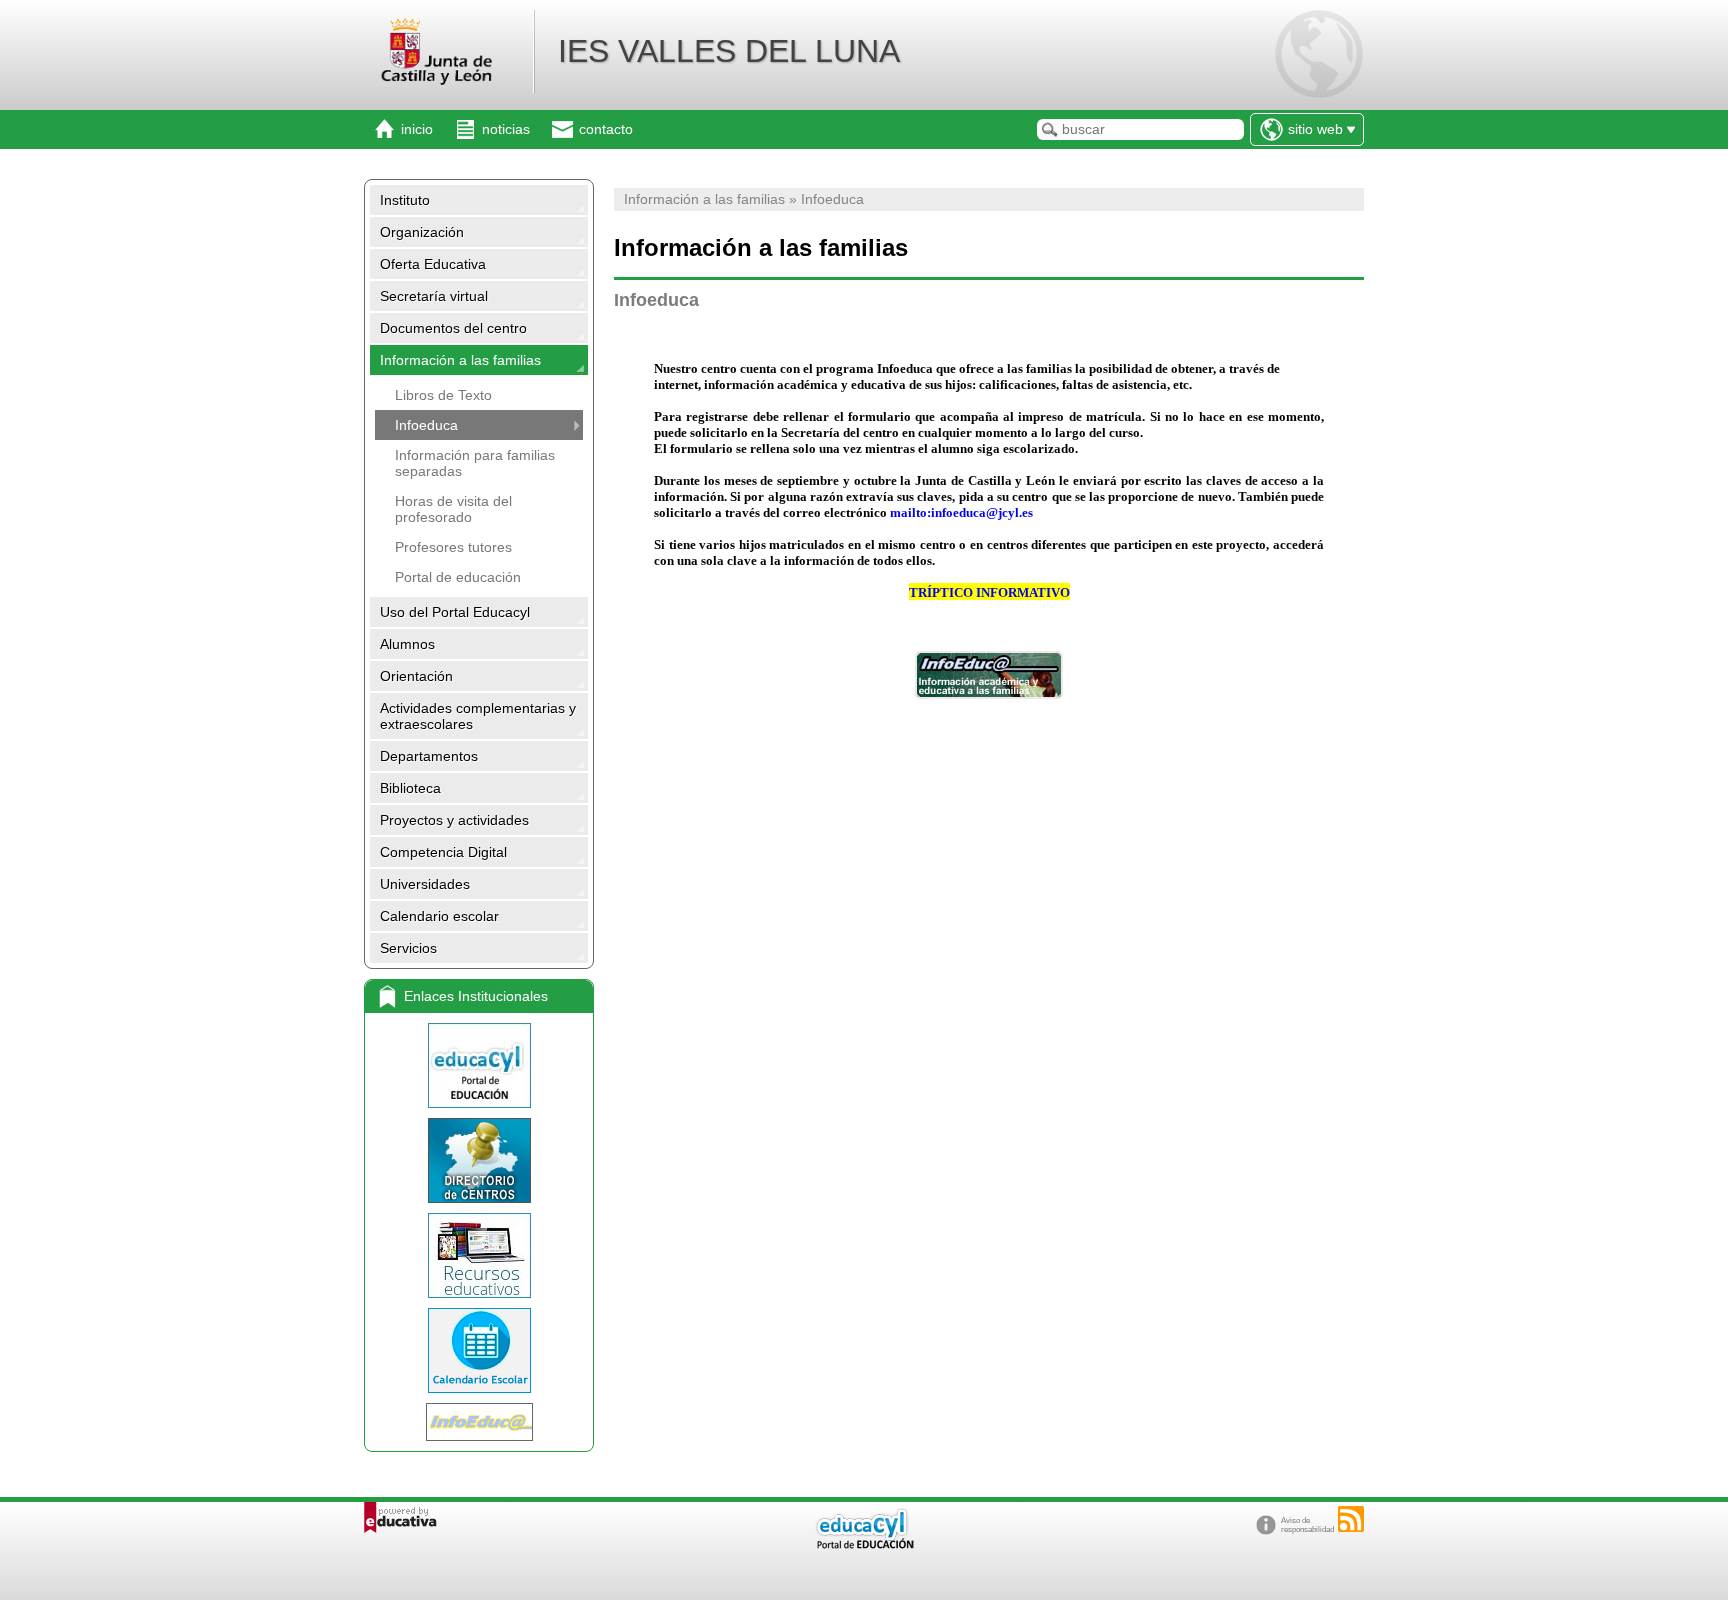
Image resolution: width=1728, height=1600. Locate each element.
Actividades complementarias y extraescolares (478, 716)
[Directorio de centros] (479, 1160)
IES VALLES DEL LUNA (729, 51)
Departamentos (429, 756)
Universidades (425, 884)
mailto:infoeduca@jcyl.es (961, 512)
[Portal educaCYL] (479, 1065)
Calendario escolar (439, 916)
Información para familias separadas (475, 463)
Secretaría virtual (434, 296)
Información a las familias (460, 360)
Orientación (416, 676)
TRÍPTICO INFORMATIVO (989, 592)
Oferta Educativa (433, 264)
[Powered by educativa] (400, 1517)
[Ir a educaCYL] (864, 1544)
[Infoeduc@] (479, 1422)
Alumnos (407, 644)
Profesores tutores (453, 547)
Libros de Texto (443, 395)
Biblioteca (410, 788)
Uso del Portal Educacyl (455, 612)
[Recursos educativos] (479, 1255)
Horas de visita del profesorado (453, 509)
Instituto (405, 200)
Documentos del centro (453, 328)
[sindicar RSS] (1351, 1519)
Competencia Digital (443, 852)
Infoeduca (426, 425)
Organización (422, 232)
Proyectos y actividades (454, 820)
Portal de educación (458, 577)
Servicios (408, 948)
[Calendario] (479, 1350)
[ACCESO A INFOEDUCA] (989, 675)
